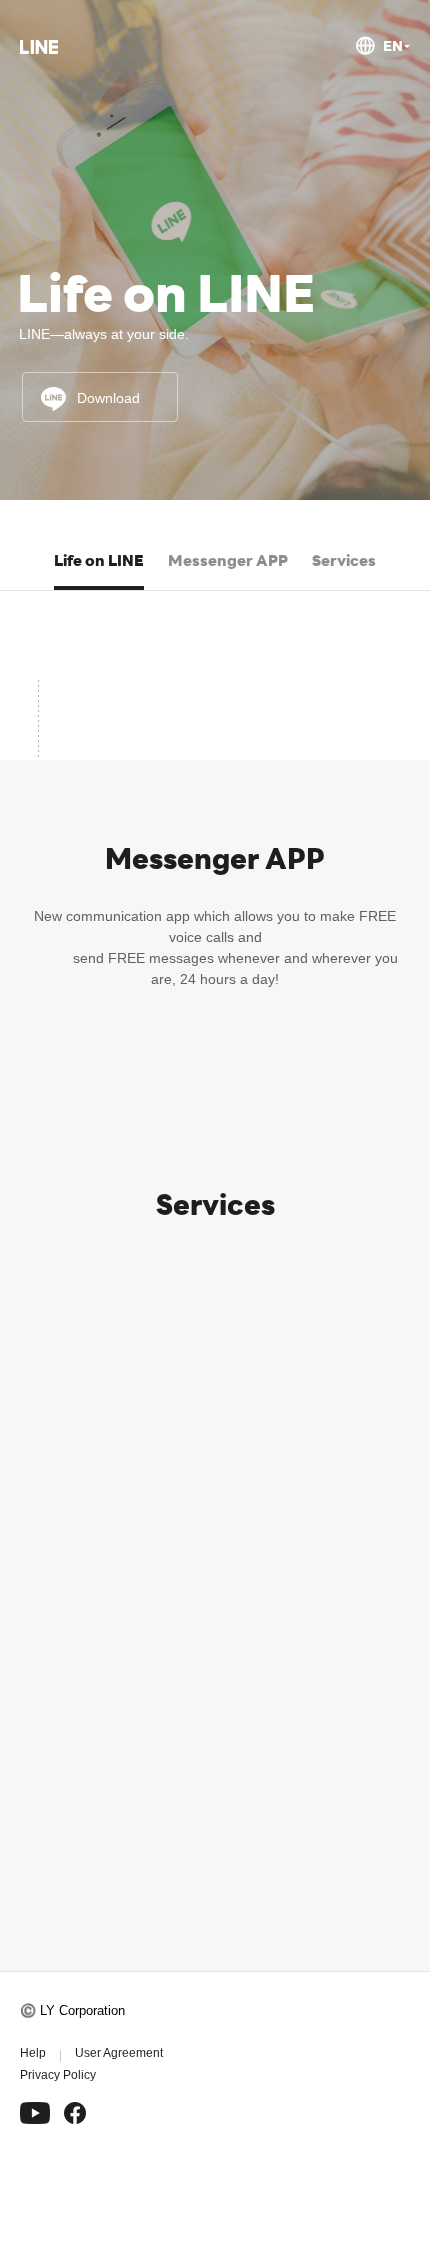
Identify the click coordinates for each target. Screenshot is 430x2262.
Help (33, 2053)
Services (344, 560)
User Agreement (119, 2053)
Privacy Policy (58, 2075)
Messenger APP (228, 560)
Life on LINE (99, 560)
